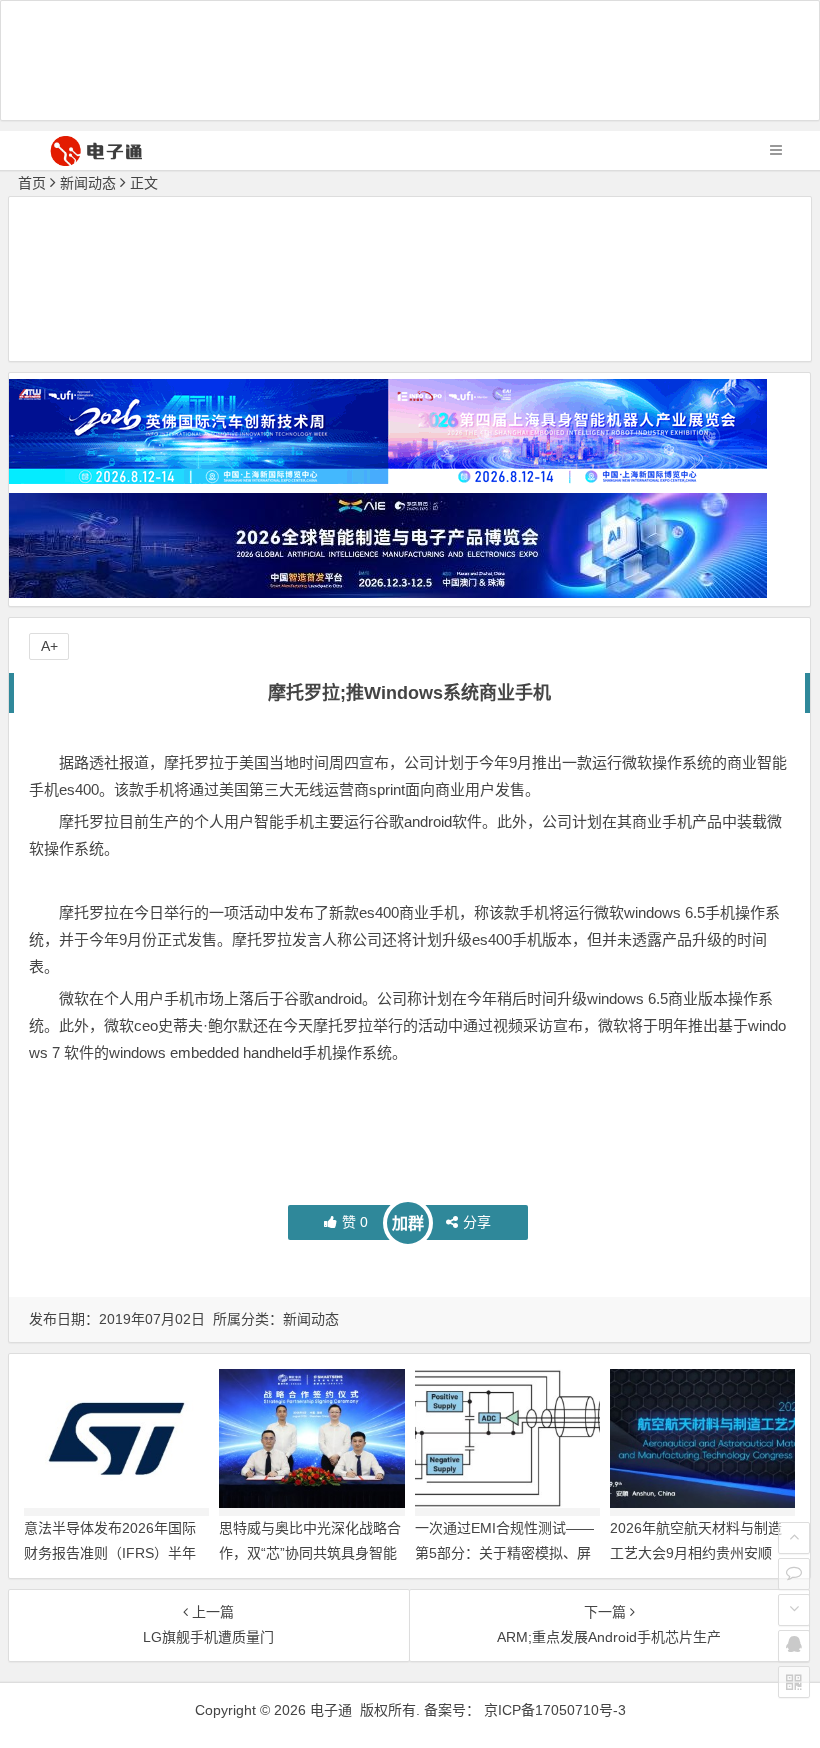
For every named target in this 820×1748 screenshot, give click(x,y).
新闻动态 (88, 183)
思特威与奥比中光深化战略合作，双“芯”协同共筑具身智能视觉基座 (310, 1553)
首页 (32, 183)
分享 (477, 1222)
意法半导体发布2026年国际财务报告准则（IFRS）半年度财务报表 (110, 1553)
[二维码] (794, 1682)
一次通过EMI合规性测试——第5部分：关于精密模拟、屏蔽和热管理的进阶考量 (504, 1553)
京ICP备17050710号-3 (555, 1710)
